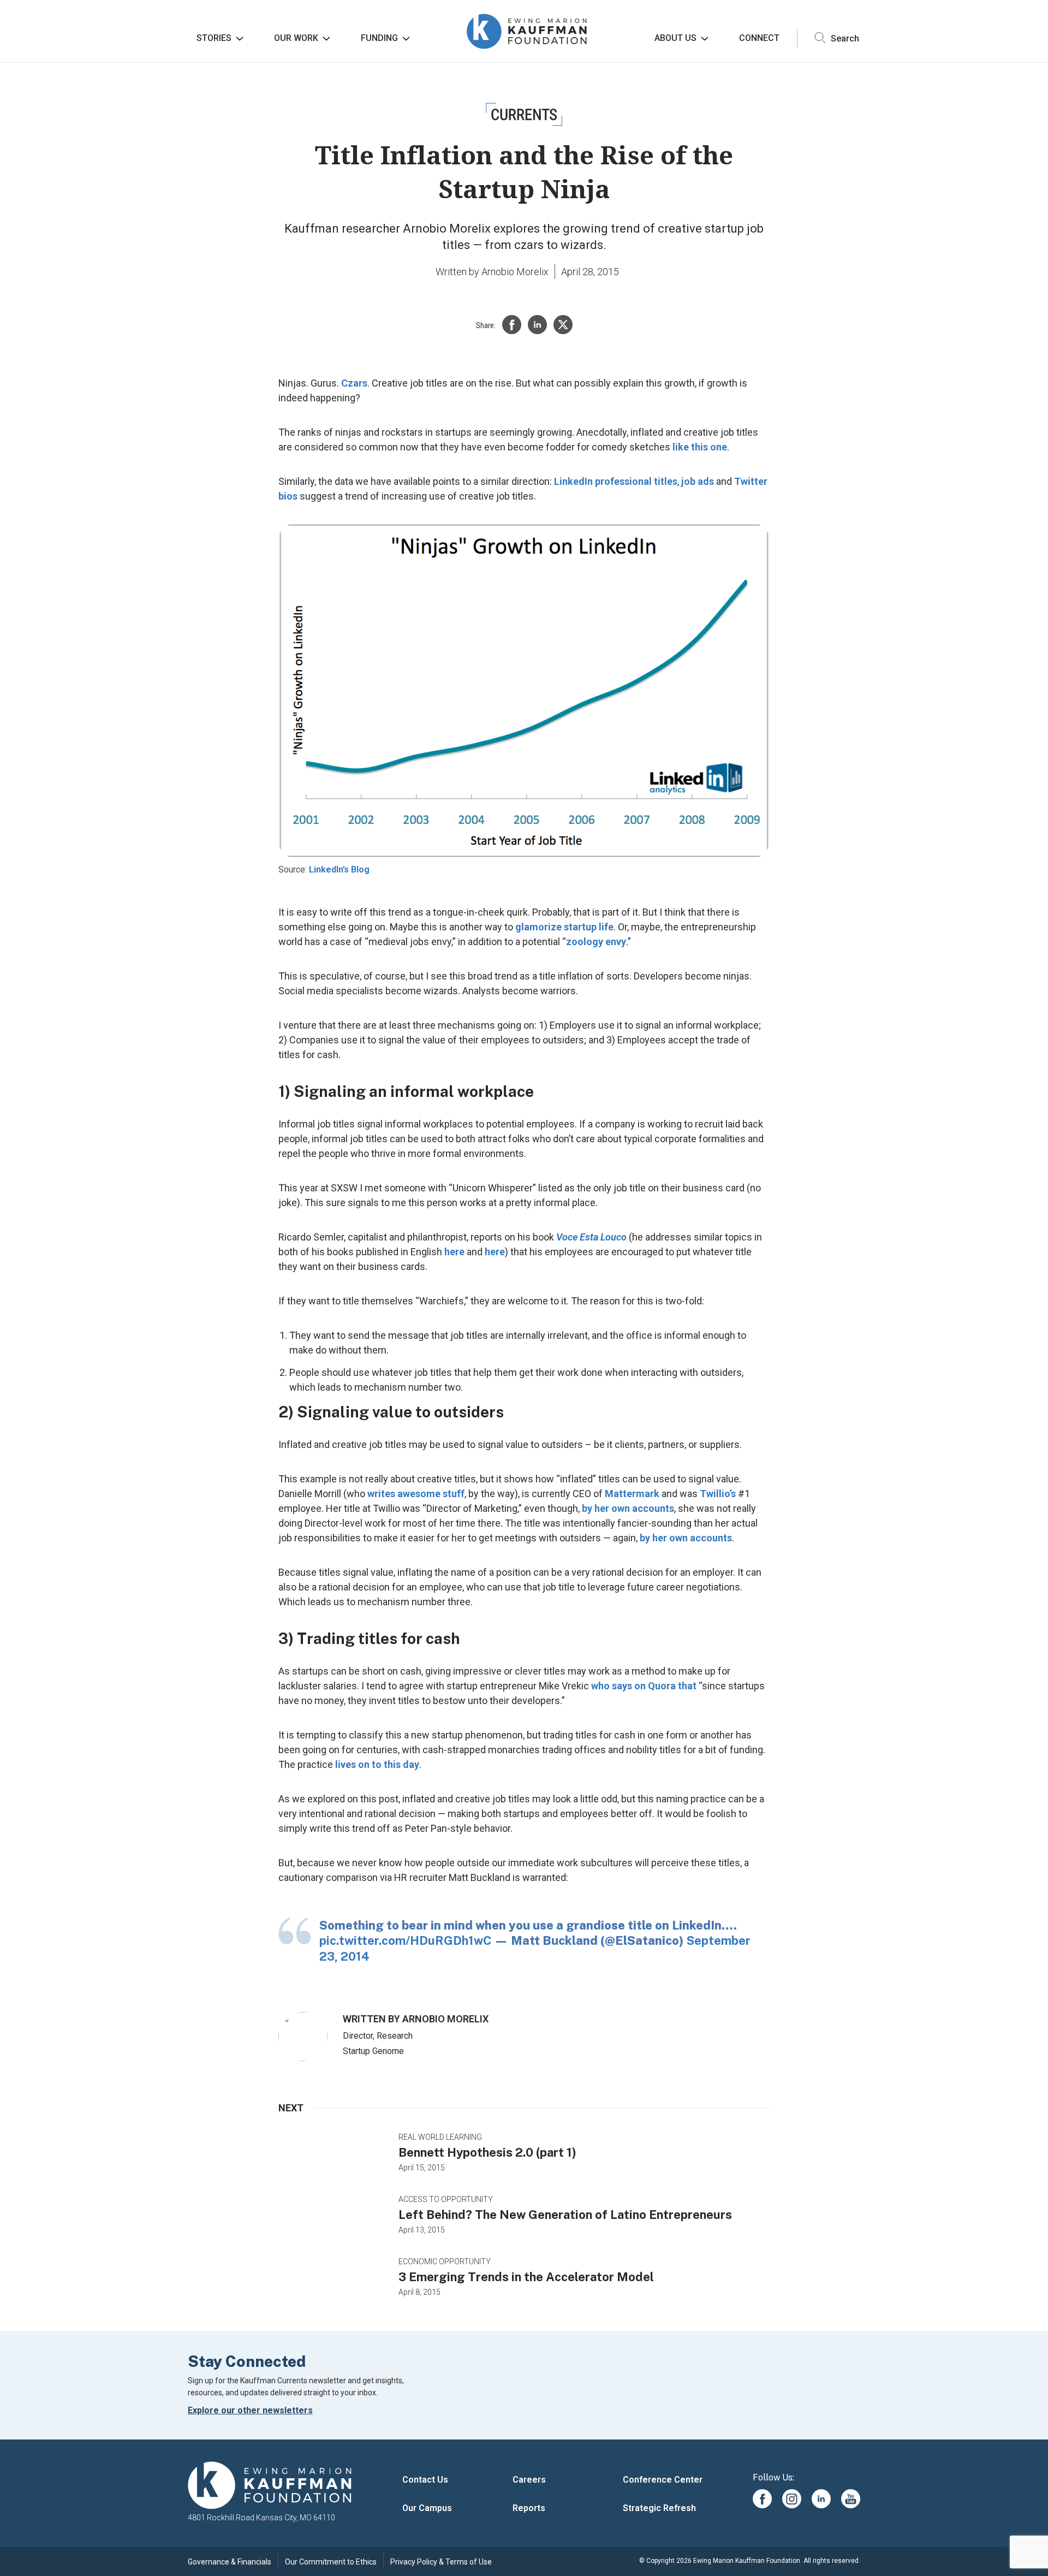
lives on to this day (377, 1764)
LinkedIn (821, 2499)
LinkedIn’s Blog (339, 869)
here (454, 1252)
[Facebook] (512, 325)
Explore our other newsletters (250, 2410)
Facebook (762, 2499)
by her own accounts (628, 1508)
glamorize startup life (564, 927)
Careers (529, 2480)
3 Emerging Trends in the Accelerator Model (526, 2277)
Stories (214, 38)
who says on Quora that (644, 1686)
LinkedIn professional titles (616, 481)
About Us (675, 38)
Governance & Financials (230, 2562)
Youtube (851, 2499)
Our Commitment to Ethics (331, 2562)
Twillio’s (718, 1494)
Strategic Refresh (659, 2508)
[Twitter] (563, 325)
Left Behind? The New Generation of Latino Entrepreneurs (565, 2215)
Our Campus (427, 2508)
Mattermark (632, 1494)
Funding (379, 38)
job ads (698, 481)
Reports (529, 2508)
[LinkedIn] (537, 325)
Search (844, 38)
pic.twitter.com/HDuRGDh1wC (405, 1940)
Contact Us (425, 2480)
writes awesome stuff (416, 1494)
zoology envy (596, 942)
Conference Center (663, 2480)
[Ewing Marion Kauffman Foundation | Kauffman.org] (270, 2486)
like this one (700, 447)
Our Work (296, 38)
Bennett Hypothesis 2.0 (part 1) (487, 2152)
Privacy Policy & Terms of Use (441, 2562)
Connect (759, 38)
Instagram (792, 2499)
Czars (354, 383)
